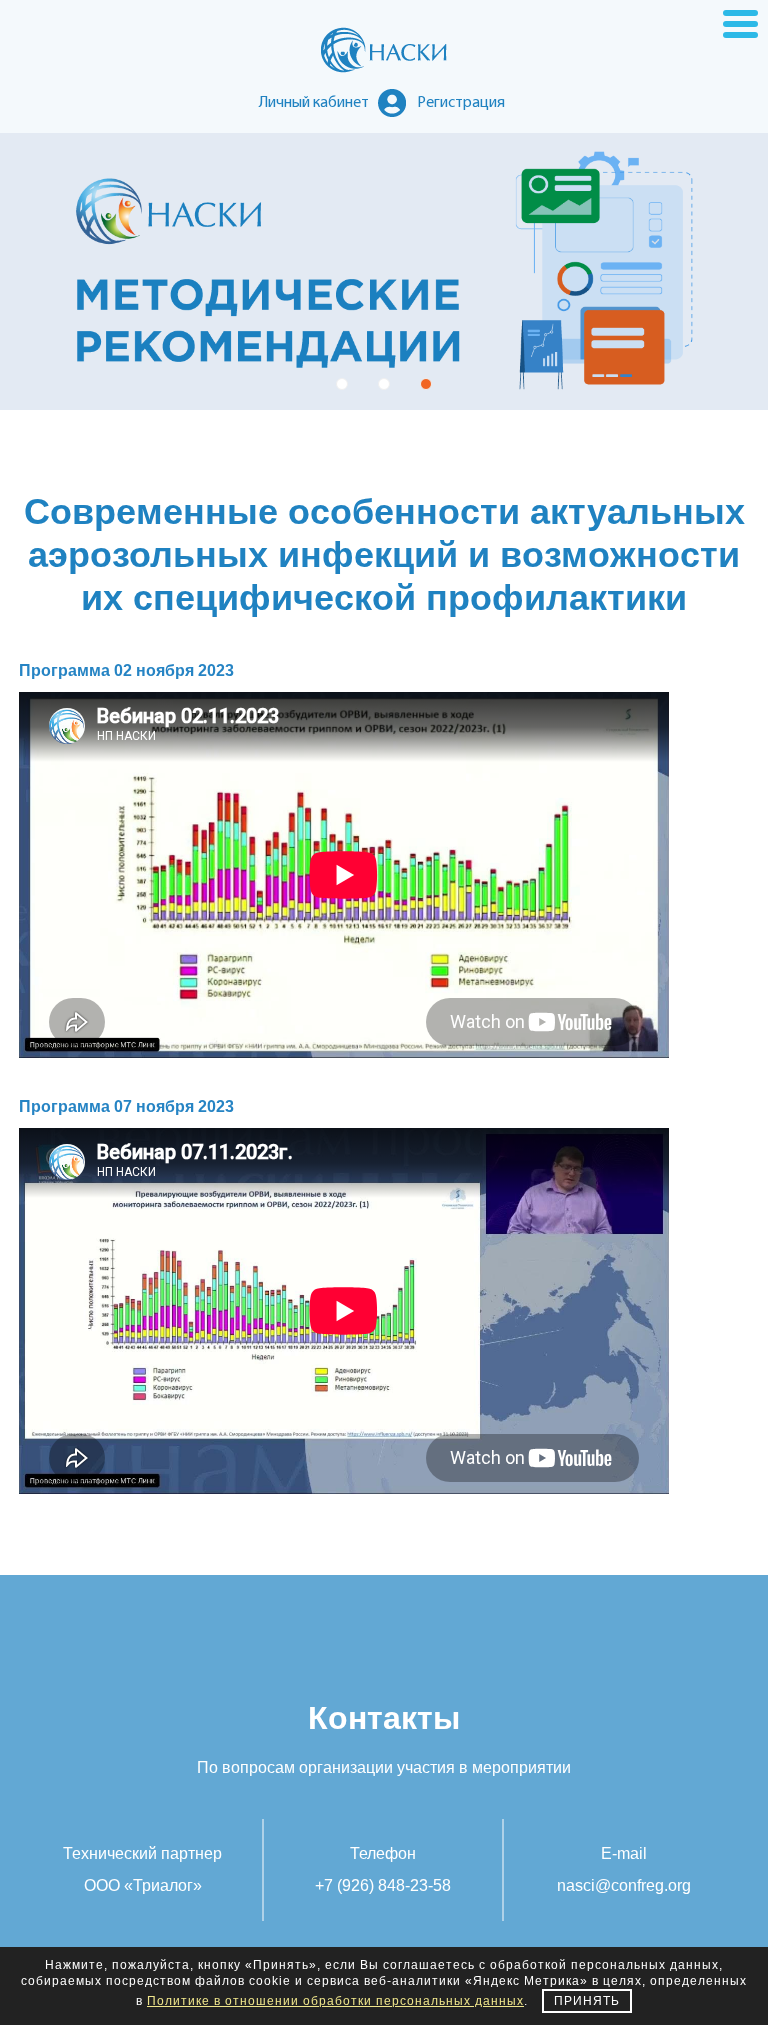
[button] (342, 384)
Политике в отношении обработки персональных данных (335, 2001)
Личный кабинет (314, 103)
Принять (587, 2001)
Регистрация (461, 103)
